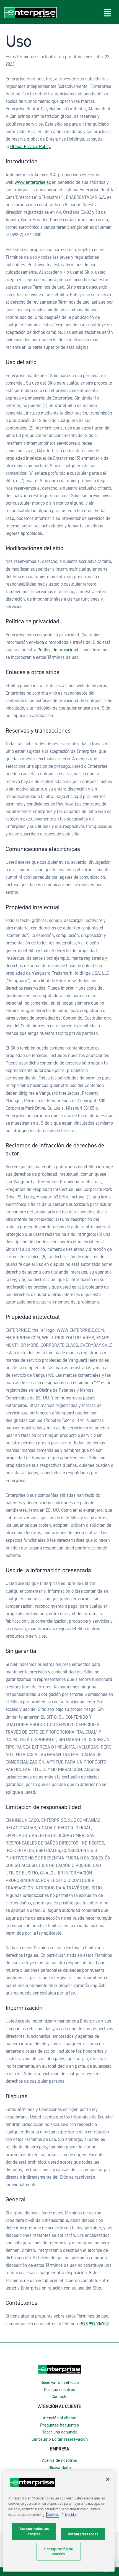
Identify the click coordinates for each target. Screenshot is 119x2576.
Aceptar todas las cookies (34, 2531)
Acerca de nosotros (59, 2460)
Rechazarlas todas (83, 2534)
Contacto (59, 2397)
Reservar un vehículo (60, 2382)
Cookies (53, 2515)
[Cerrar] (108, 2479)
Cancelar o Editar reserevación (60, 2439)
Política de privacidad (58, 650)
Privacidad (69, 2515)
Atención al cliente (60, 2418)
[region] (59, 2521)
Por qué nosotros (59, 2390)
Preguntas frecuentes (59, 2425)
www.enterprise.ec (33, 182)
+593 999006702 (94, 2324)
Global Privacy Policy (30, 147)
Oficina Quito (60, 2468)
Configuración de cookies (59, 2551)
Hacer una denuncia (59, 2432)
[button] (108, 13)
